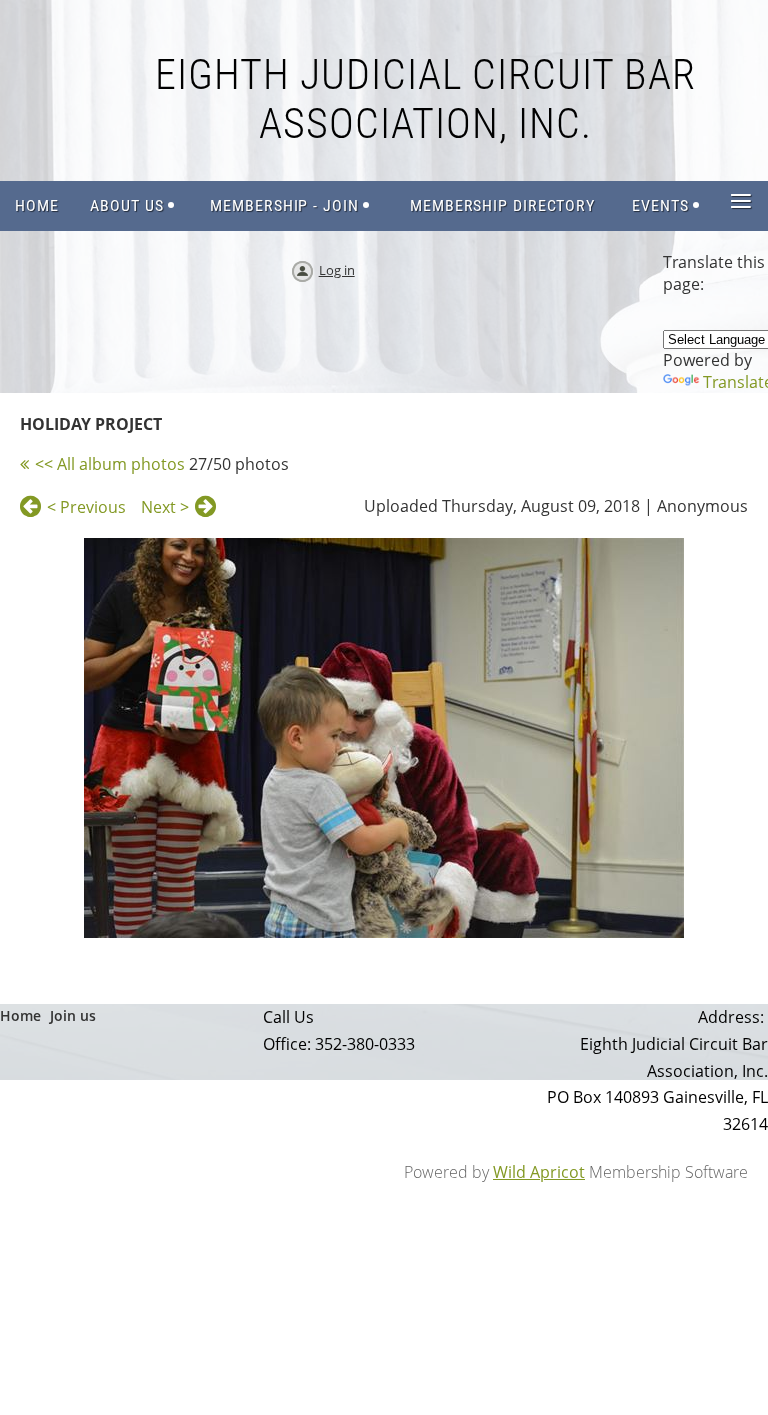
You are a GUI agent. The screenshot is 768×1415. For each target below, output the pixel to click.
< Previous (86, 507)
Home (20, 1015)
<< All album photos (110, 464)
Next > (165, 507)
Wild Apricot (539, 1172)
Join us (73, 1015)
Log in (337, 270)
